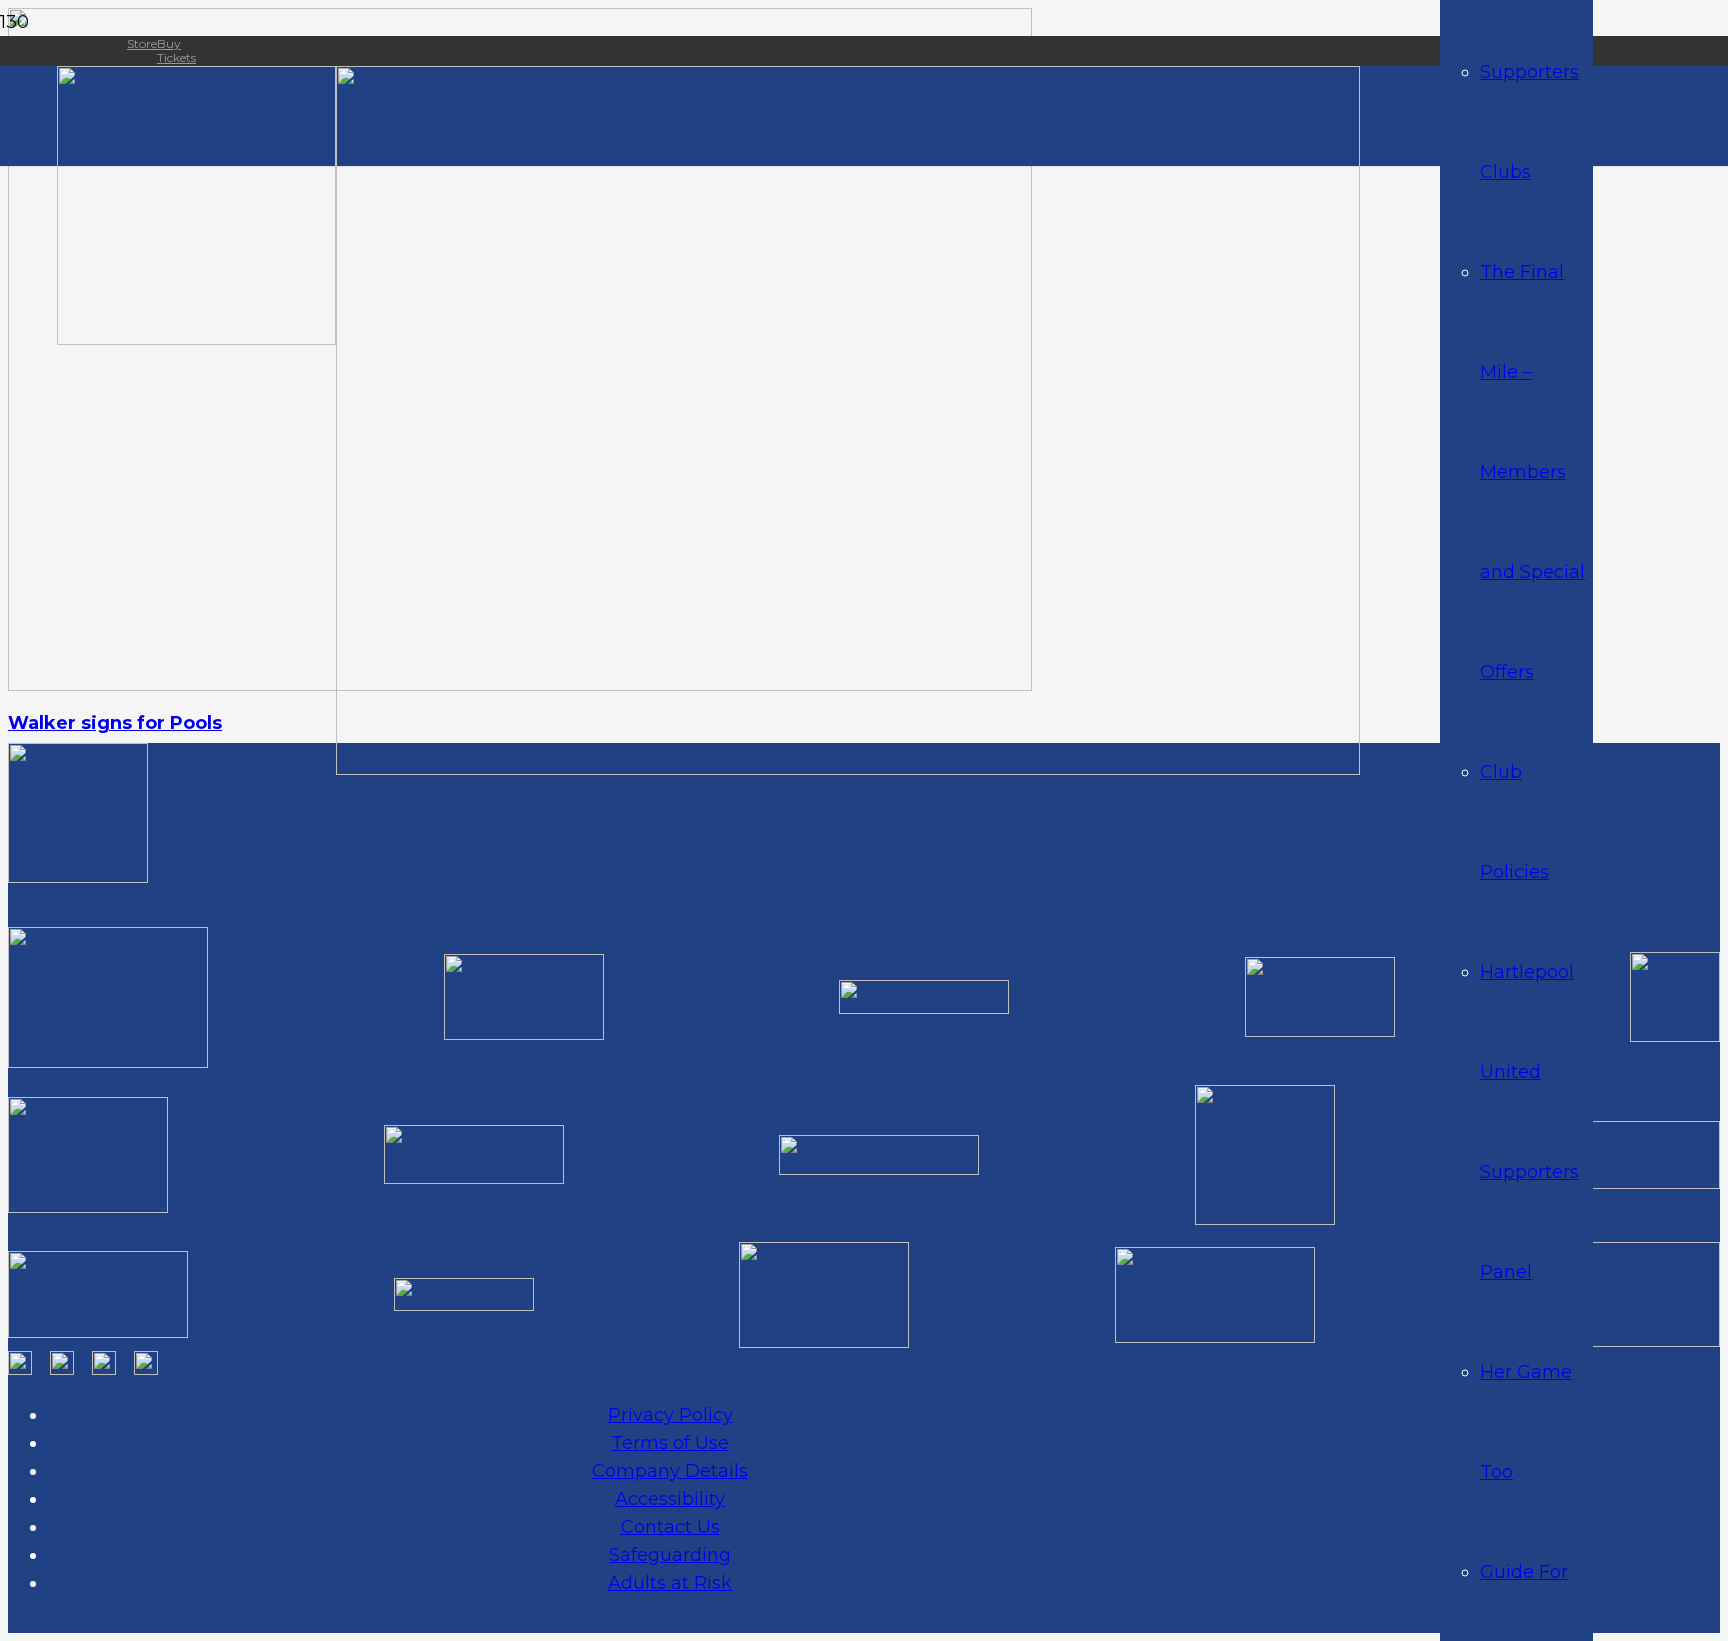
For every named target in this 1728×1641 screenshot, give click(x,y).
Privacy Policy (670, 1415)
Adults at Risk (670, 1583)
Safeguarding (670, 1555)
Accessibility (670, 1499)
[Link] (196, 339)
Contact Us (670, 1527)
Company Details (670, 1471)
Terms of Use (670, 1443)
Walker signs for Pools (115, 723)
